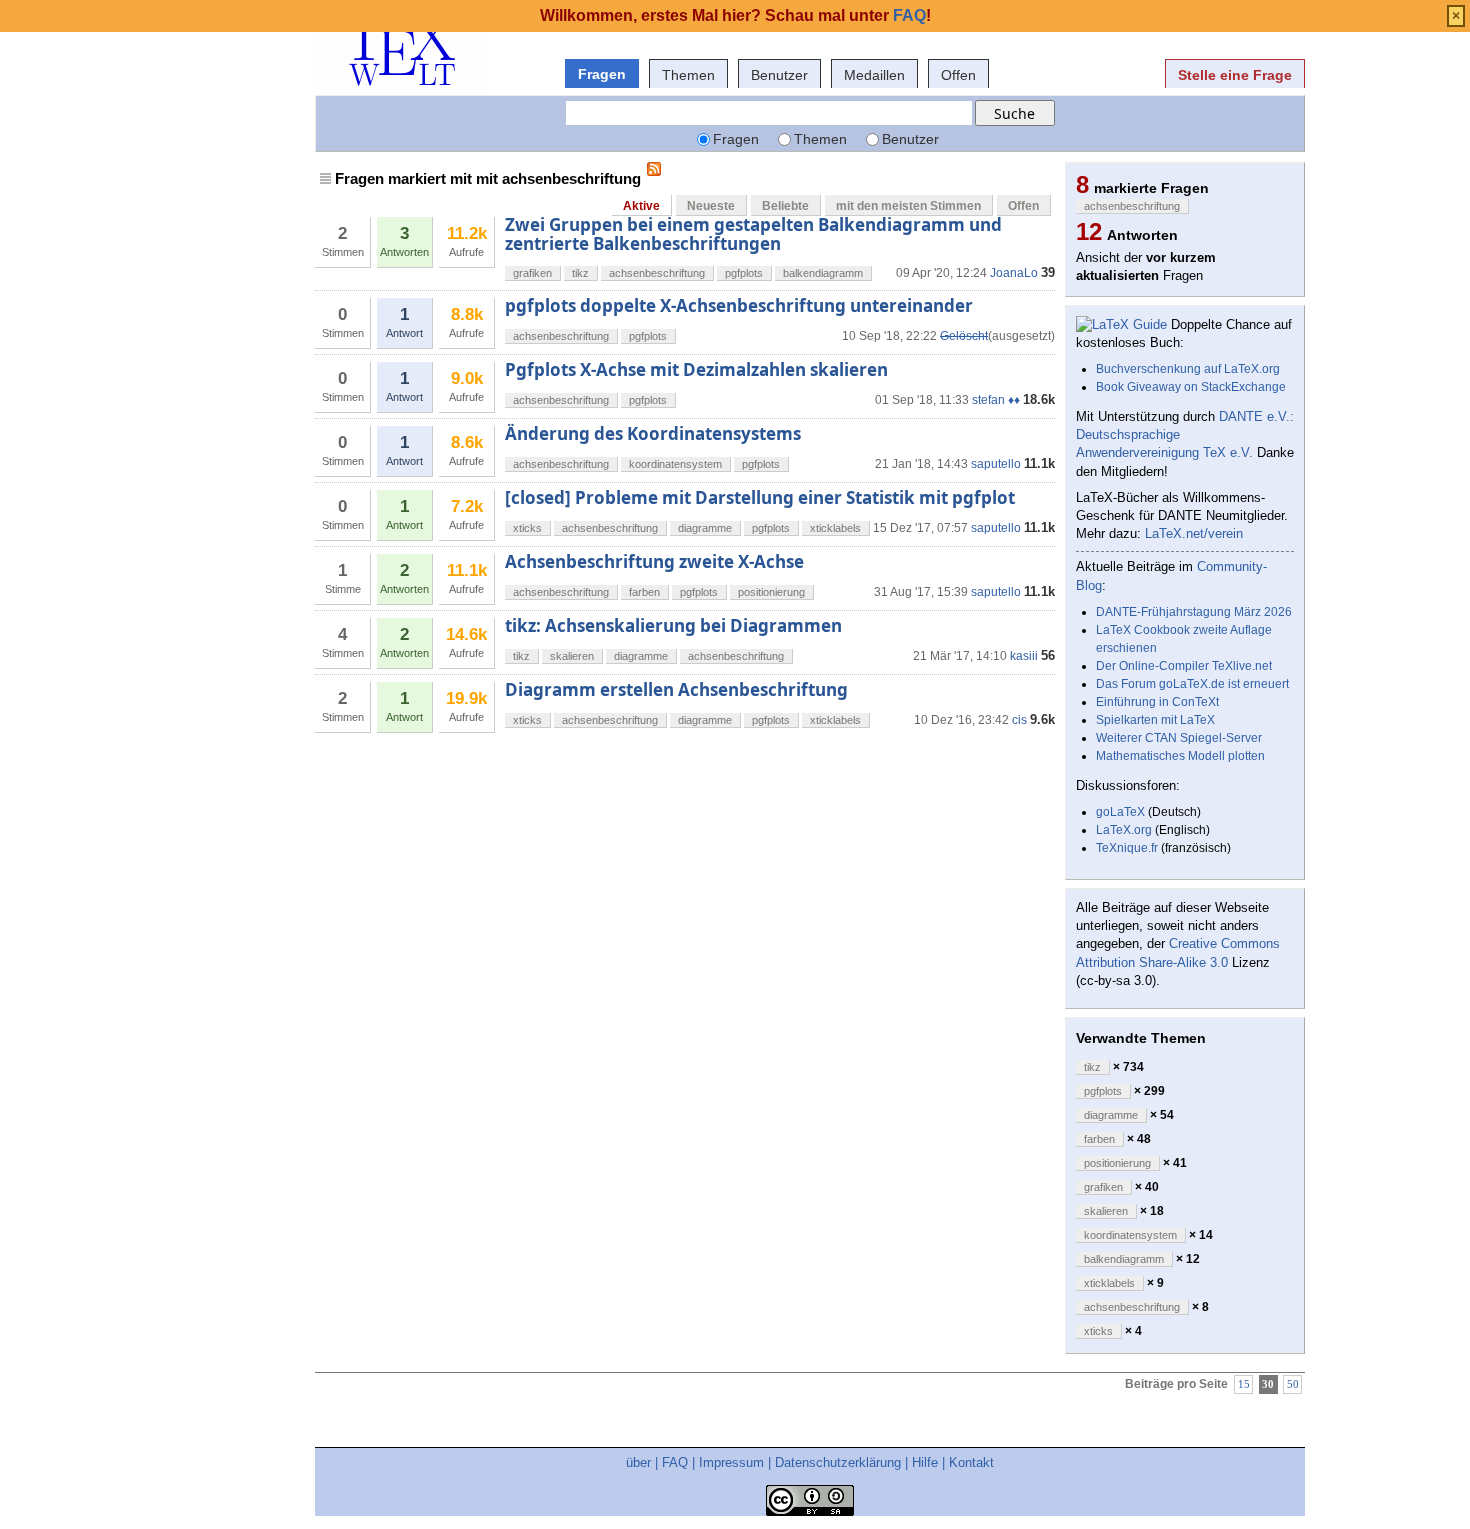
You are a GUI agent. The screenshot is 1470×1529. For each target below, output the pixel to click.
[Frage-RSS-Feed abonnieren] (654, 169)
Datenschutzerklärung (838, 1462)
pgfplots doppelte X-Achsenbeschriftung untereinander (739, 305)
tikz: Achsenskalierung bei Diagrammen (673, 625)
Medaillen (874, 75)
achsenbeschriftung (657, 273)
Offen (958, 75)
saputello (996, 464)
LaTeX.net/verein (1194, 533)
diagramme (705, 528)
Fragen (602, 74)
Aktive (641, 206)
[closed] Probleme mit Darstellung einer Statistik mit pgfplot (760, 497)
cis (1019, 720)
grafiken (532, 273)
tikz (580, 273)
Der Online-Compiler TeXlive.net (1184, 666)
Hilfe (925, 1462)
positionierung (771, 592)
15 (1244, 1384)
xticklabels (835, 528)
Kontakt (971, 1462)
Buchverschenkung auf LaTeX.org (1188, 369)
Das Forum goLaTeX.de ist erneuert (1192, 684)
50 (1293, 1384)
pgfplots (744, 273)
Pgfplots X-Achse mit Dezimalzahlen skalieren (696, 369)
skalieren (572, 656)
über (638, 1462)
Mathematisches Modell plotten (1180, 756)
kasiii (1024, 656)
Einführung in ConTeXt (1157, 702)
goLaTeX (1120, 812)
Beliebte (785, 206)
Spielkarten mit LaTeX (1155, 720)
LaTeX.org (1124, 830)
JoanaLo (1014, 273)
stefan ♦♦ (996, 400)
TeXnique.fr (1127, 848)
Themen (688, 75)
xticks (527, 528)
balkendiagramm (823, 273)
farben (644, 592)
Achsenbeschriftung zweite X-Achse (654, 561)
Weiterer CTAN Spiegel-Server (1179, 738)
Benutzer (779, 75)
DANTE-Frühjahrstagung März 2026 (1194, 612)
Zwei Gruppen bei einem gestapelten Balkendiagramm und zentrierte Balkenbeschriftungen (753, 233)
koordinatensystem (675, 464)
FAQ (675, 1462)
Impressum (731, 1462)
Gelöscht (964, 336)
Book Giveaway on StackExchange (1191, 387)
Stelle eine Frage (1235, 75)
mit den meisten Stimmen (908, 206)
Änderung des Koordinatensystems (653, 433)
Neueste (711, 206)
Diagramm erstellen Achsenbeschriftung (676, 689)
